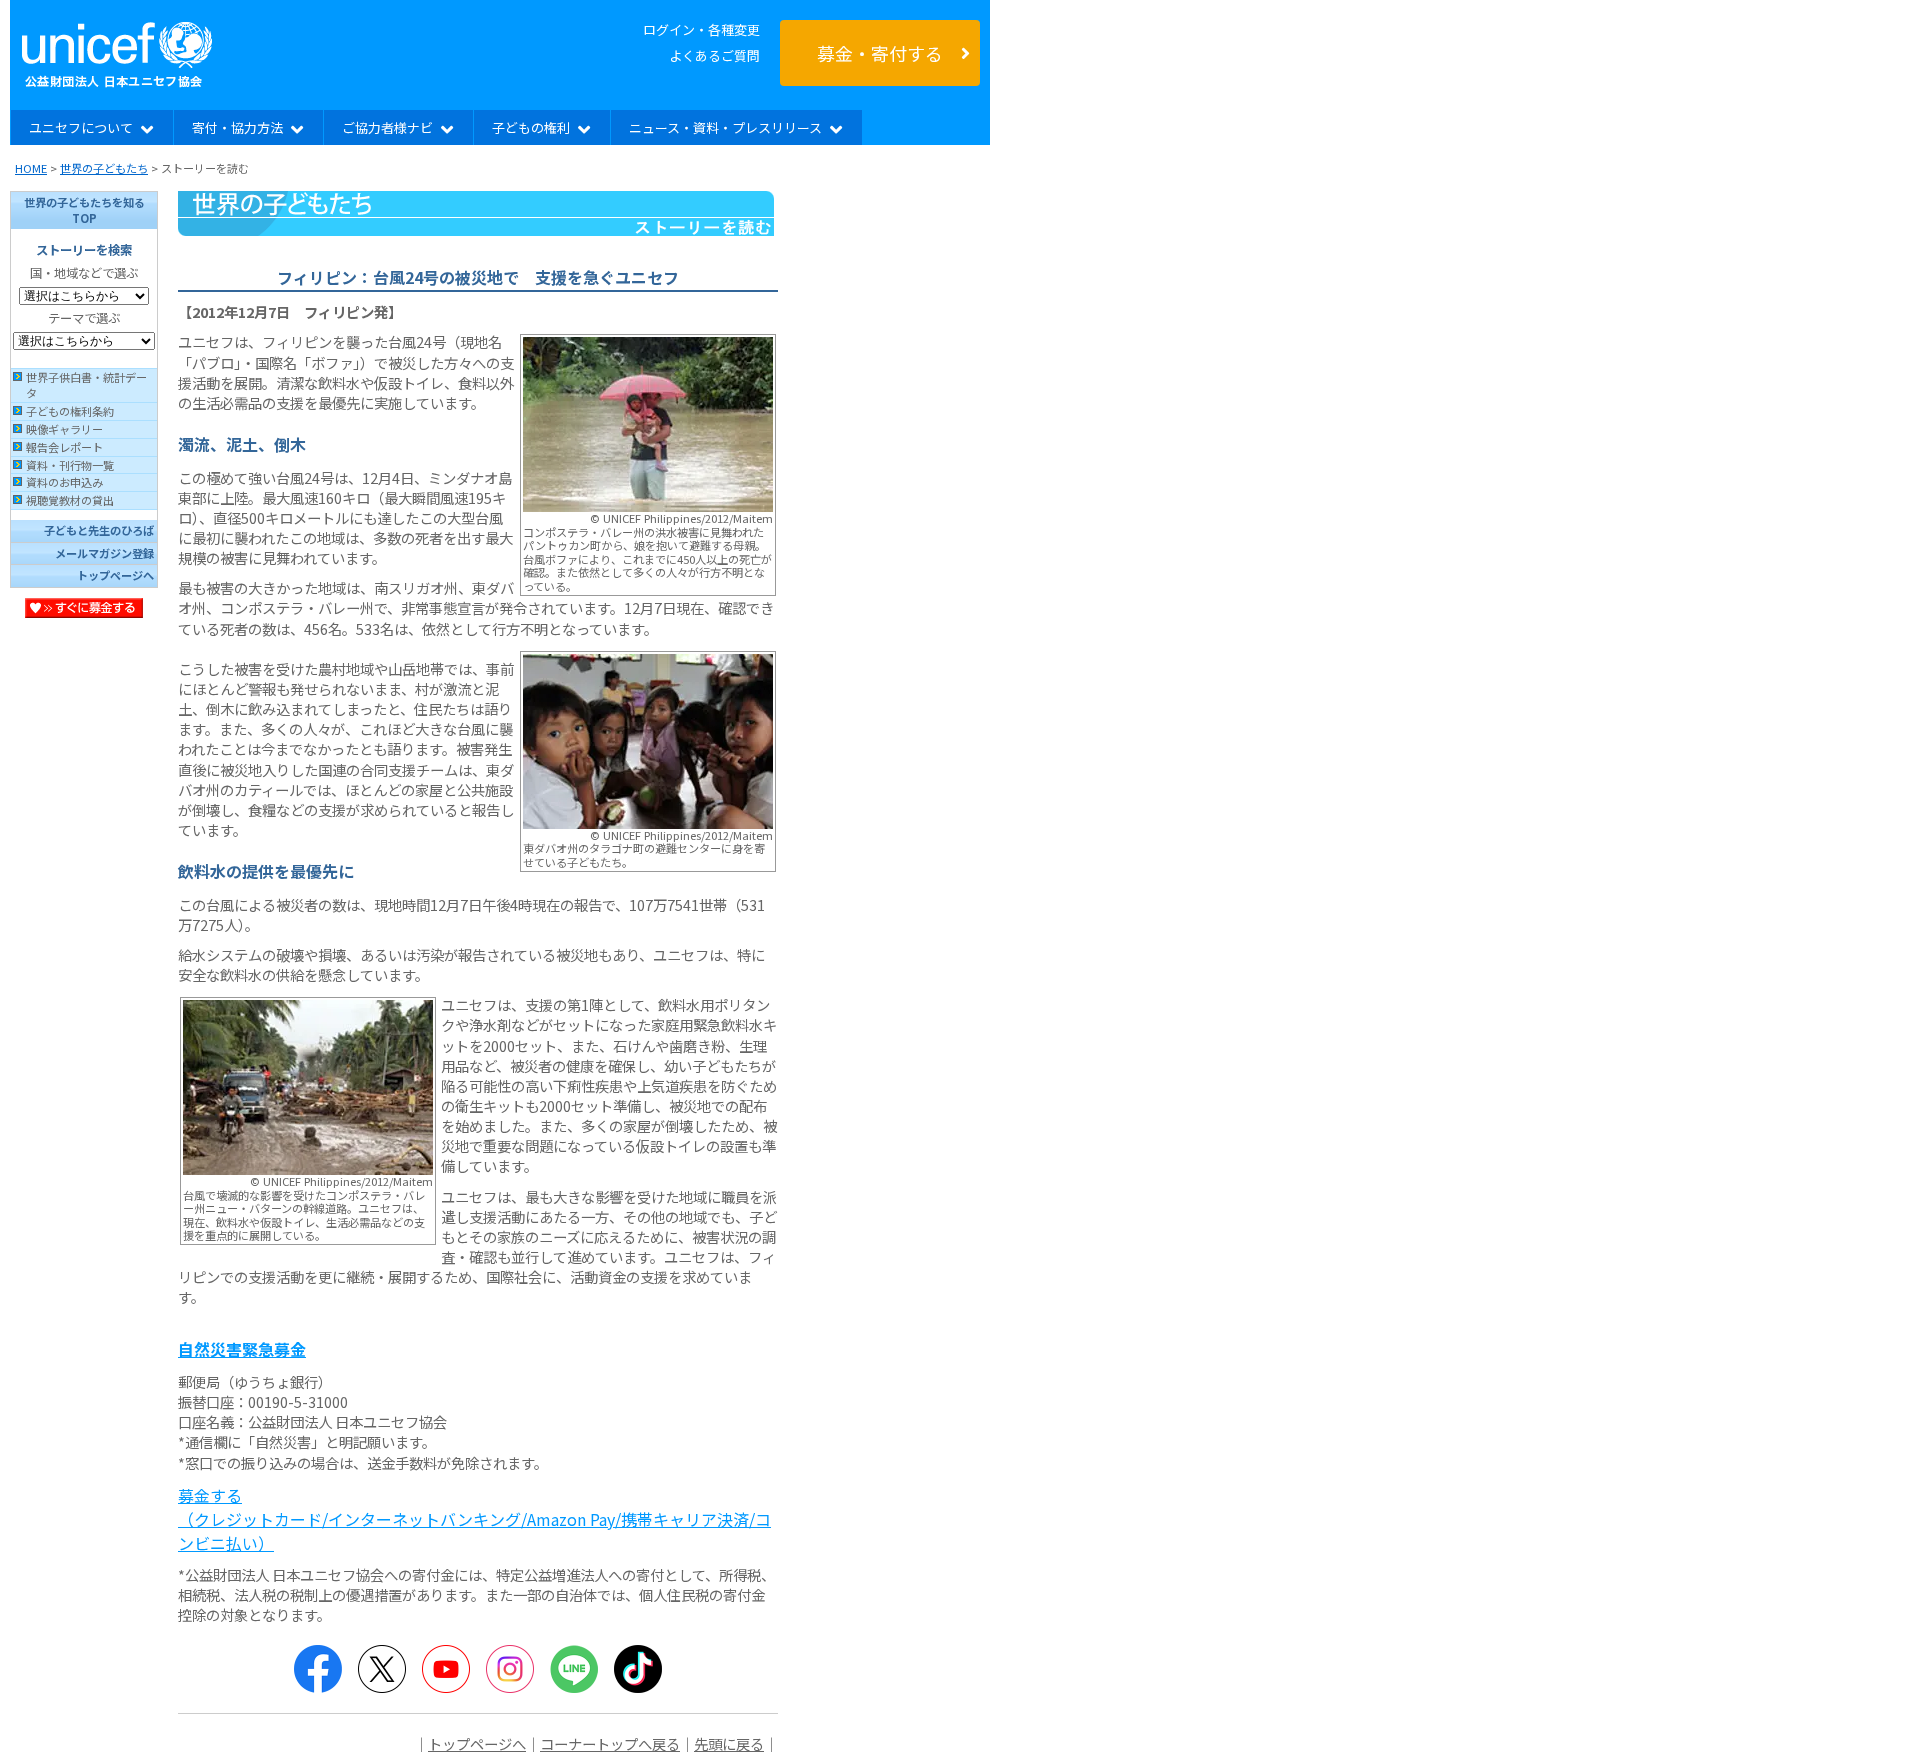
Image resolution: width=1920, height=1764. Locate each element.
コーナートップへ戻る (610, 1743)
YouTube (446, 1669)
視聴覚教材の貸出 (70, 500)
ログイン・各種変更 (701, 29)
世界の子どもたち (104, 168)
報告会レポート (64, 447)
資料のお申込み (64, 482)
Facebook (318, 1669)
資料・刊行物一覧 (70, 465)
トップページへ (115, 575)
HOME (31, 168)
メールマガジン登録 (104, 553)
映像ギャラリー (64, 429)
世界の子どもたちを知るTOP (84, 210)
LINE (574, 1669)
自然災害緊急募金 (242, 1349)
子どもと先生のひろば (99, 530)
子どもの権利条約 (70, 411)
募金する (474, 1519)
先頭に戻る (729, 1743)
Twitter (382, 1669)
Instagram (510, 1669)
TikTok (638, 1669)
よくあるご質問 (714, 55)
